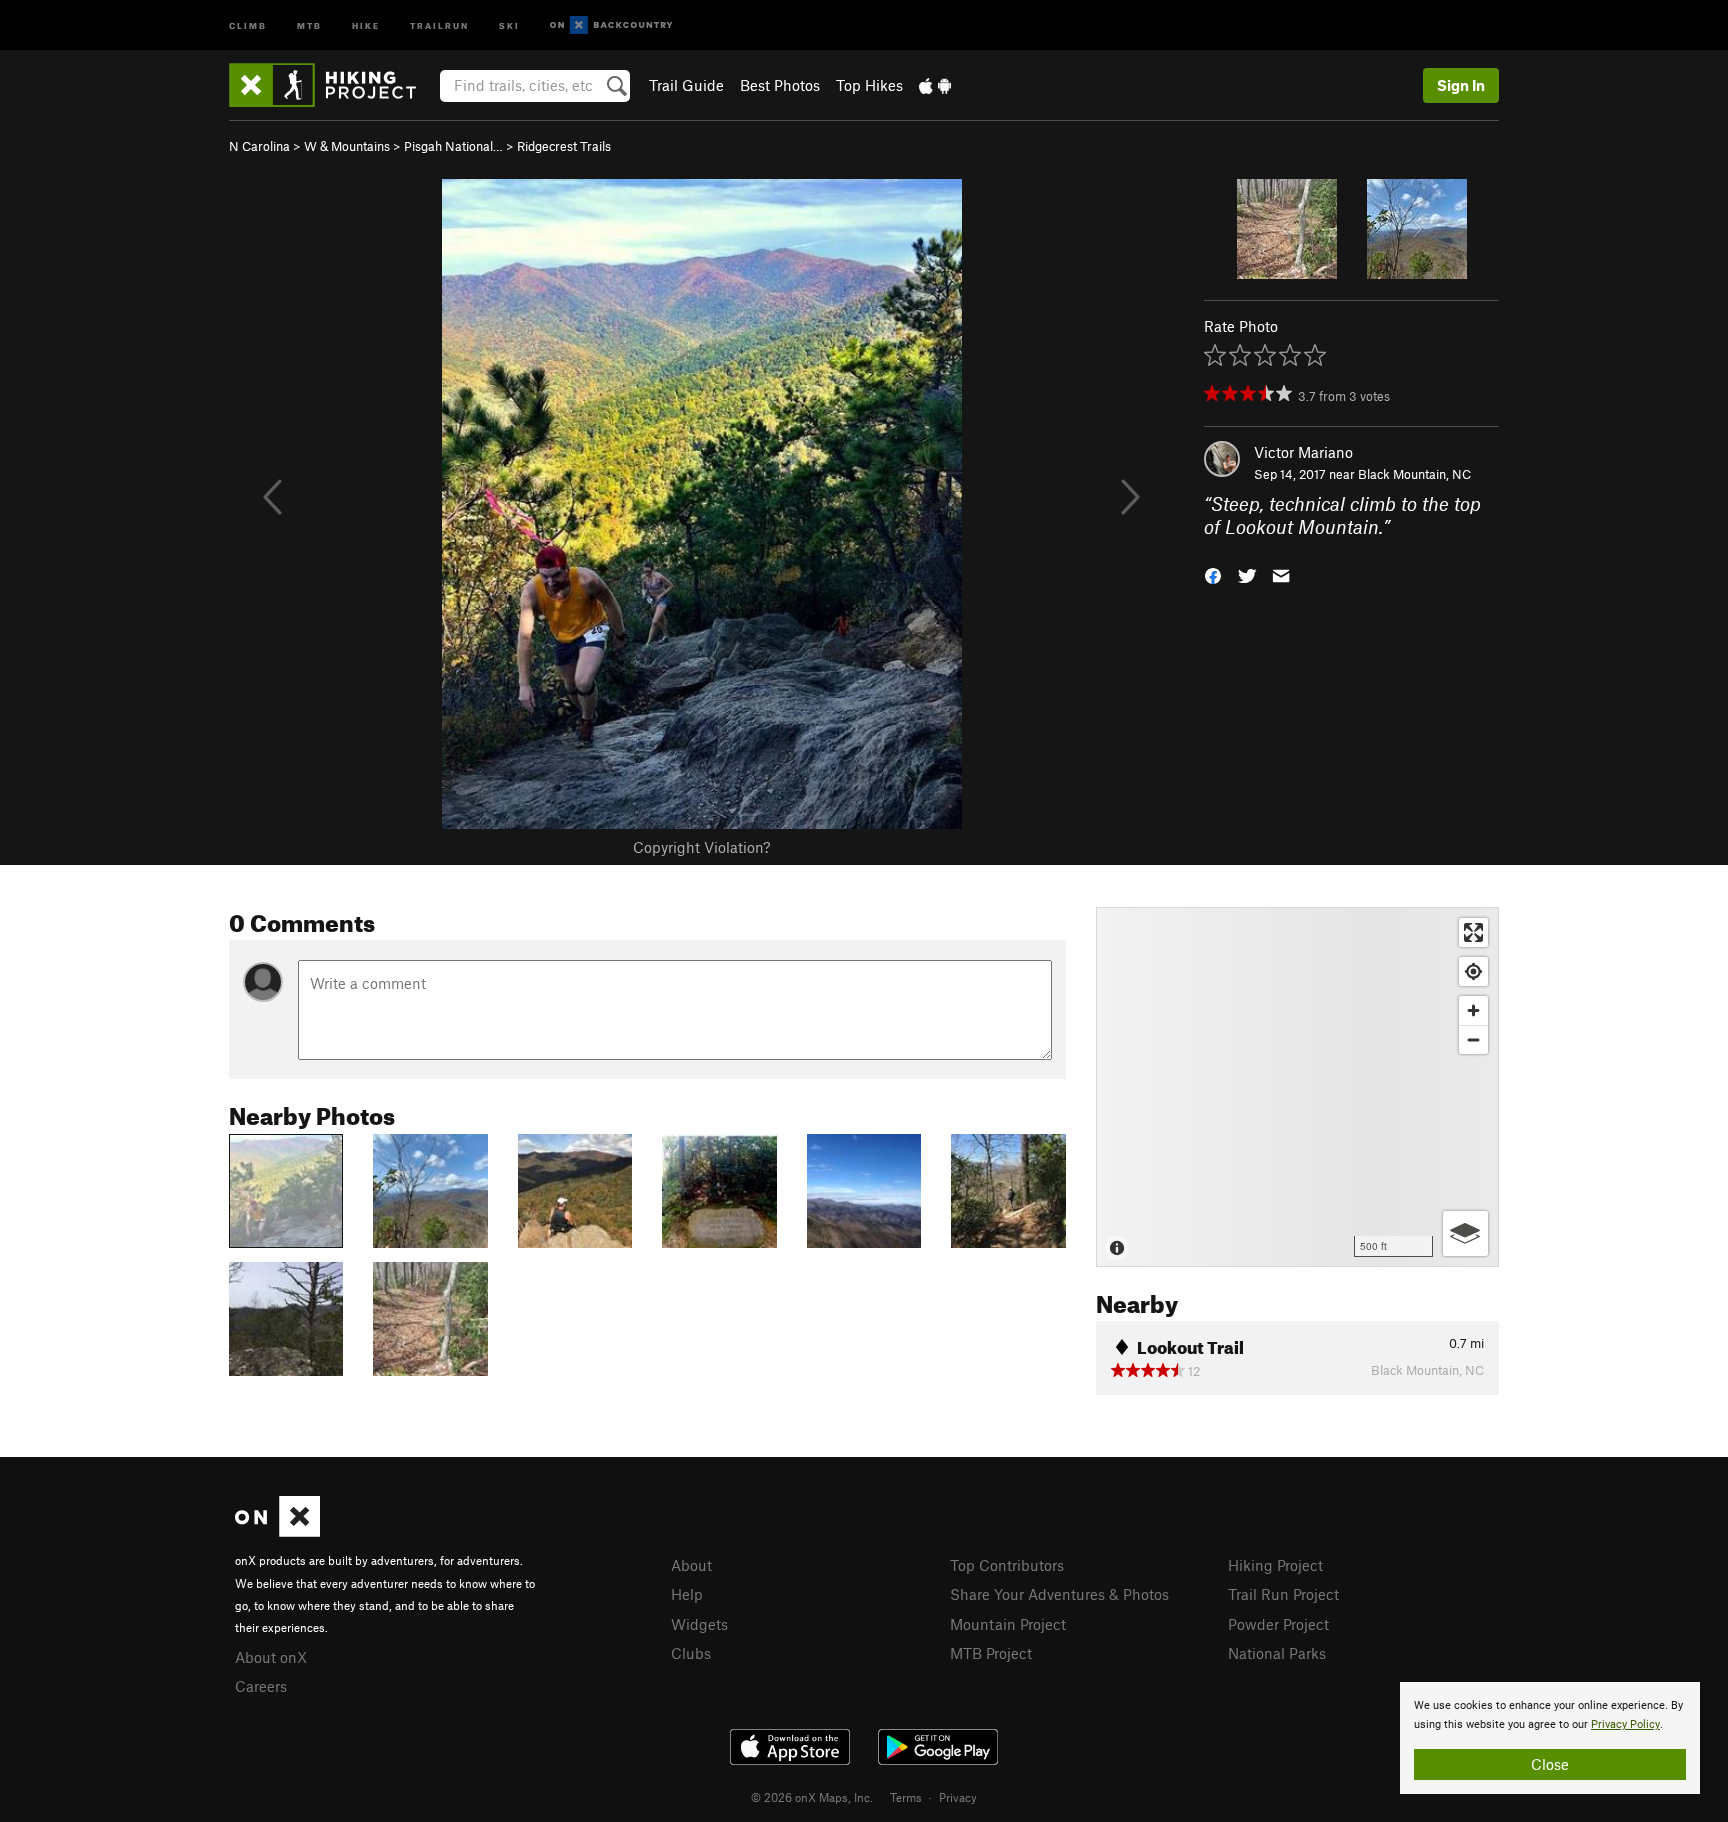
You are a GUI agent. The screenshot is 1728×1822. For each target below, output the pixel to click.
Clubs (691, 1653)
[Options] (1465, 1233)
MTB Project (991, 1653)
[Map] (1297, 1087)
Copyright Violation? (701, 847)
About (691, 1565)
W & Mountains (347, 146)
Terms (906, 1797)
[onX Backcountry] (611, 25)
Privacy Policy (1625, 1724)
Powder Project (1278, 1624)
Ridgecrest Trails (564, 146)
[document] (1550, 1738)
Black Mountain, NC (1414, 474)
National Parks (1277, 1653)
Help (687, 1594)
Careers (261, 1686)
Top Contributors (1007, 1565)
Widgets (699, 1624)
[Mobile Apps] (935, 85)
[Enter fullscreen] (1473, 932)
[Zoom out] (1473, 1039)
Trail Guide (686, 85)
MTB (309, 24)
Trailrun (439, 24)
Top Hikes (869, 85)
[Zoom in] (1473, 1010)
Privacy (958, 1797)
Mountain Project (1008, 1624)
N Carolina (259, 146)
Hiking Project (1275, 1565)
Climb (248, 24)
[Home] (332, 85)
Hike (366, 24)
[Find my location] (1473, 971)
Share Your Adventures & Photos (1059, 1594)
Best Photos (780, 85)
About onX (271, 1657)
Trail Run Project (1283, 1594)
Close (1550, 1764)
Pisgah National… (453, 146)
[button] (1213, 573)
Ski (509, 24)
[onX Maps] (277, 1531)
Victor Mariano (1303, 452)
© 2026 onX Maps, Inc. (812, 1797)
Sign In (1461, 85)
